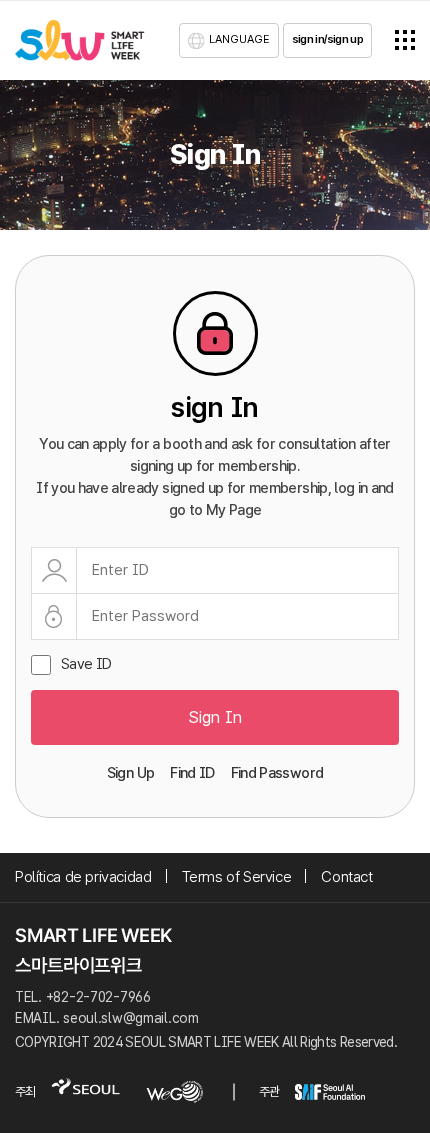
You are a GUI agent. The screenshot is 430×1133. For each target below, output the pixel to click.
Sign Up (130, 773)
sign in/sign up (327, 39)
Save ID (86, 664)
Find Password (277, 773)
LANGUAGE (239, 39)
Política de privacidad (83, 876)
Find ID (192, 773)
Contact (346, 876)
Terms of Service (237, 876)
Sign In (215, 717)
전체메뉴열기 (405, 40)
